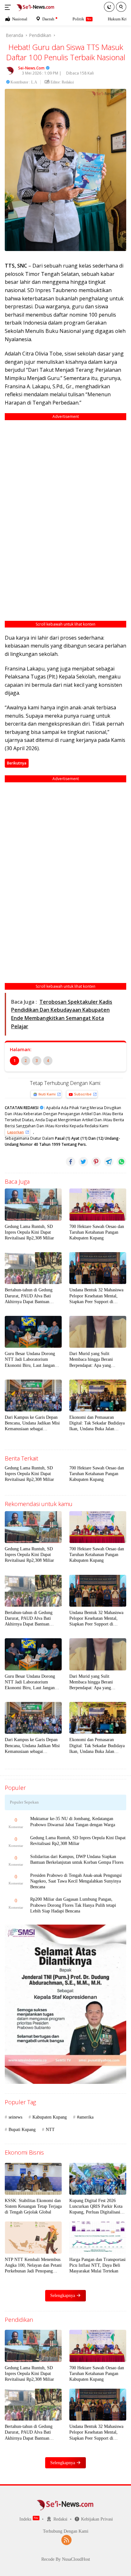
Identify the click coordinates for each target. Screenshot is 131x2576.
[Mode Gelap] (109, 7)
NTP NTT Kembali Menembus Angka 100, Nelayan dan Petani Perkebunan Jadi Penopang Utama (33, 2266)
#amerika (85, 2117)
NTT (50, 2130)
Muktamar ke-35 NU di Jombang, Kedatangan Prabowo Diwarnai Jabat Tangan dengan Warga (73, 1822)
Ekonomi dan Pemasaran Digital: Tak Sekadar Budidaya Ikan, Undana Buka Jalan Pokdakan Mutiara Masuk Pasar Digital (98, 1424)
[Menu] (9, 7)
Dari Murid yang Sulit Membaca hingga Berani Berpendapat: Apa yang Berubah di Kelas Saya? (91, 1360)
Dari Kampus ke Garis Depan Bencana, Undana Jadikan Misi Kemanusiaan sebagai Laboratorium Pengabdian (32, 1424)
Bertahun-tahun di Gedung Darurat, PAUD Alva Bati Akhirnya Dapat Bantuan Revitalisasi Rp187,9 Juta (29, 1296)
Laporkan (16, 1132)
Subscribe (83, 1094)
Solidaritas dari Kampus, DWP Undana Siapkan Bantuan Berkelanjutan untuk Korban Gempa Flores (77, 1859)
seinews (15, 2117)
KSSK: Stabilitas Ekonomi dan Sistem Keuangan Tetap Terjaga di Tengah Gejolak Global (33, 2206)
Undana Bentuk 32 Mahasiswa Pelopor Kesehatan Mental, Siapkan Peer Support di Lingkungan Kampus (96, 1296)
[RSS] (66, 2541)
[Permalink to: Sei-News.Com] (10, 70)
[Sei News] (35, 7)
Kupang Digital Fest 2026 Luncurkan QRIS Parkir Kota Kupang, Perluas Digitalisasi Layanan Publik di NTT (96, 2207)
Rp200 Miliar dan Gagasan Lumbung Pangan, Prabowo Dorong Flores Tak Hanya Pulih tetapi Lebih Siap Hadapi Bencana (73, 1905)
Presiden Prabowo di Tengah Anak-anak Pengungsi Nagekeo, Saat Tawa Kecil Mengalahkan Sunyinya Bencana (76, 1881)
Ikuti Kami (47, 1094)
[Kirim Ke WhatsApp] (121, 1162)
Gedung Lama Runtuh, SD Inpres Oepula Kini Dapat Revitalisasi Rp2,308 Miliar (29, 1232)
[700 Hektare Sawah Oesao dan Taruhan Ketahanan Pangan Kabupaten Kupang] (98, 1204)
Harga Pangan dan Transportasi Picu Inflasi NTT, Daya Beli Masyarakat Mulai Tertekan (97, 2265)
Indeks (25, 2519)
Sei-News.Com (31, 68)
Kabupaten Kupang (50, 2117)
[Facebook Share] (71, 1162)
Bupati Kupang (22, 2130)
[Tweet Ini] (83, 1162)
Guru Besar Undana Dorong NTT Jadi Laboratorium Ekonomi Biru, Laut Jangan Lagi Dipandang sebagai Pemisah (30, 1360)
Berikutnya (17, 763)
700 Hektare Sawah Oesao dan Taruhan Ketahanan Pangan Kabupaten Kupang (97, 1232)
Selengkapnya (63, 2296)
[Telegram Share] (109, 1162)
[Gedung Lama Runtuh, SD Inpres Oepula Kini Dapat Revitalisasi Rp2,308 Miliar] (33, 1204)
